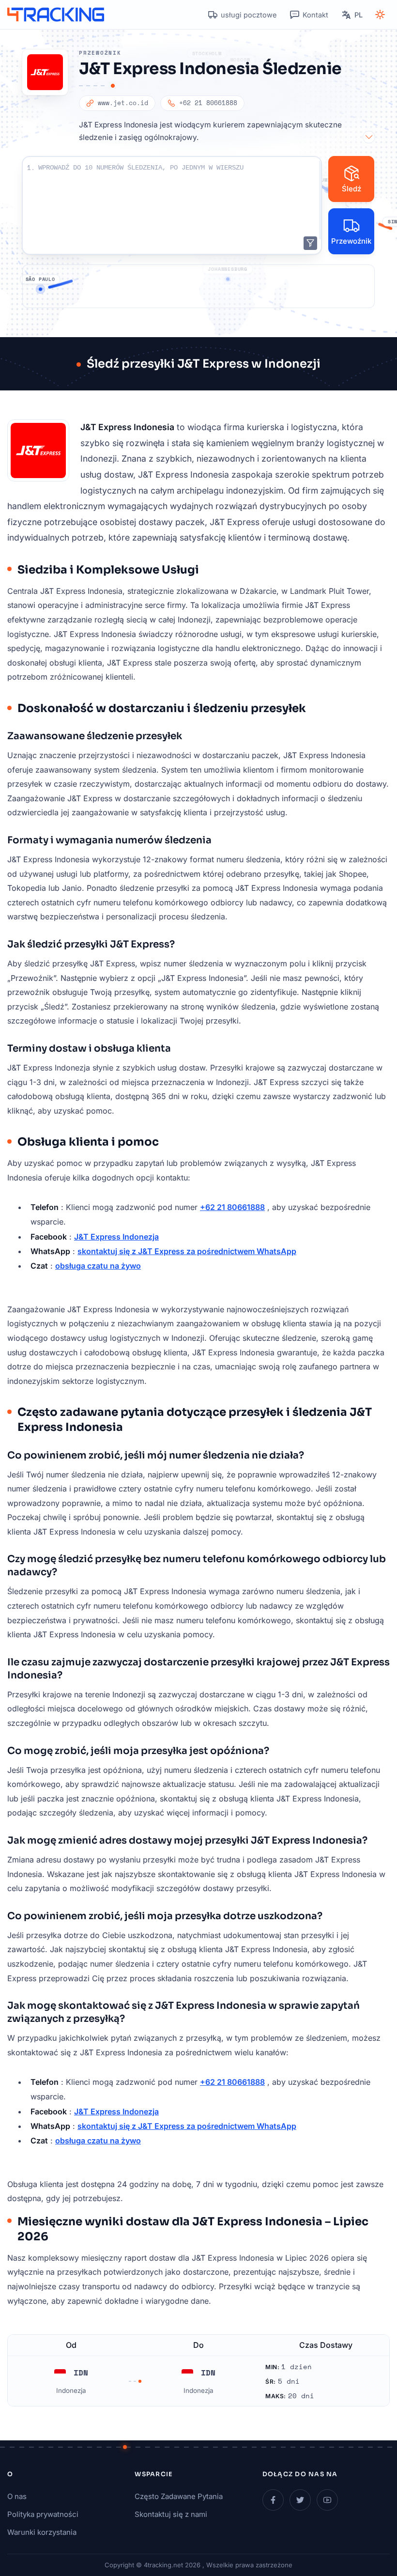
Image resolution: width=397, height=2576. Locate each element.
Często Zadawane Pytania (179, 2496)
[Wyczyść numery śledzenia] (310, 243)
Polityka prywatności (43, 2514)
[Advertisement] (198, 286)
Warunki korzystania (42, 2532)
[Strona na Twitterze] (300, 2500)
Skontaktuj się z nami (171, 2514)
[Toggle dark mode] (380, 15)
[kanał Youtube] (327, 2500)
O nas (17, 2496)
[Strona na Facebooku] (273, 2500)
